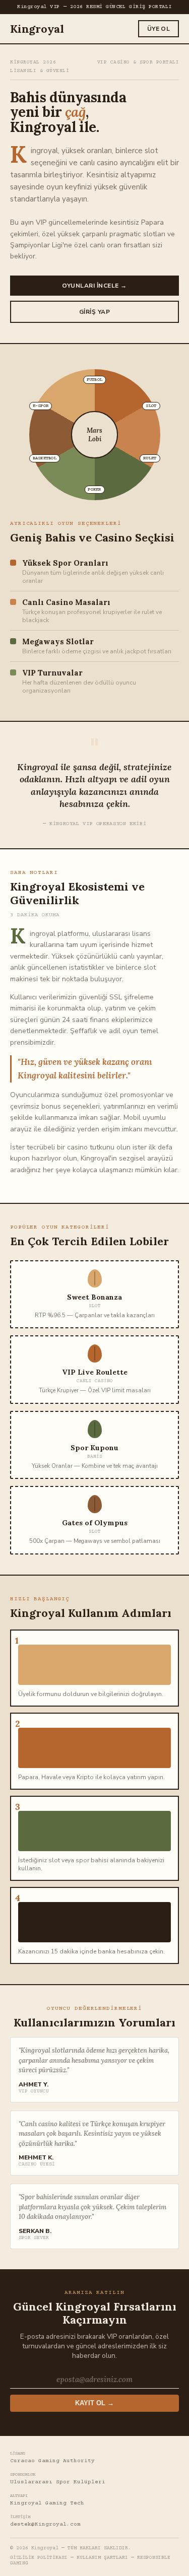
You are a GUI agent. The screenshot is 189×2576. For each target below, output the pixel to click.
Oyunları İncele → (94, 286)
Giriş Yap (94, 312)
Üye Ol (159, 29)
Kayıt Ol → (94, 2403)
